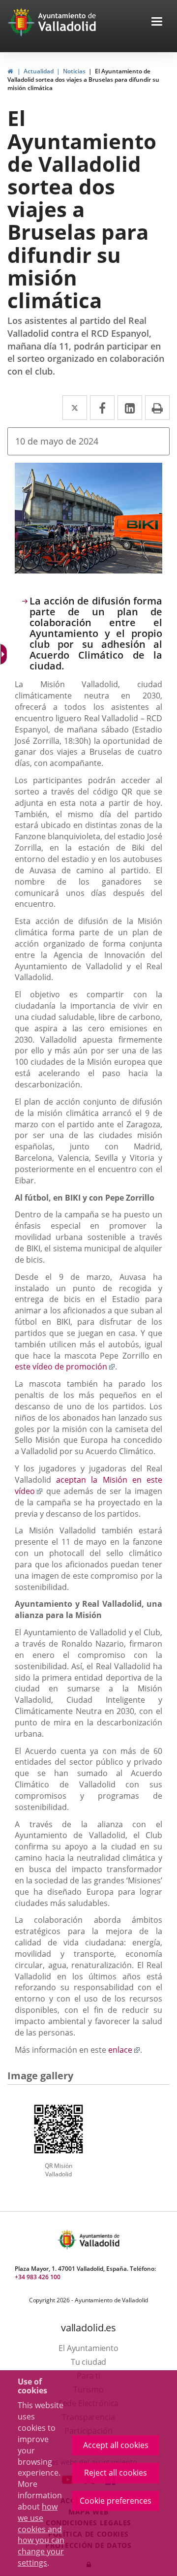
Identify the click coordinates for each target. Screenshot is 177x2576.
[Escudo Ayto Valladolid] (68, 2240)
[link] (10, 71)
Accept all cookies (116, 2445)
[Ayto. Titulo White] (67, 22)
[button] (157, 22)
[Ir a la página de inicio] (22, 22)
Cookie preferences (116, 2501)
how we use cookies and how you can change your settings (41, 2535)
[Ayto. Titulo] (99, 2240)
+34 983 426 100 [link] (38, 2277)
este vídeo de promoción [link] (65, 1367)
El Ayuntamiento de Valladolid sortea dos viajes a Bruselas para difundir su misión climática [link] (83, 80)
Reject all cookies (116, 2473)
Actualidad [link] (39, 71)
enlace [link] (124, 2050)
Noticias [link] (74, 71)
